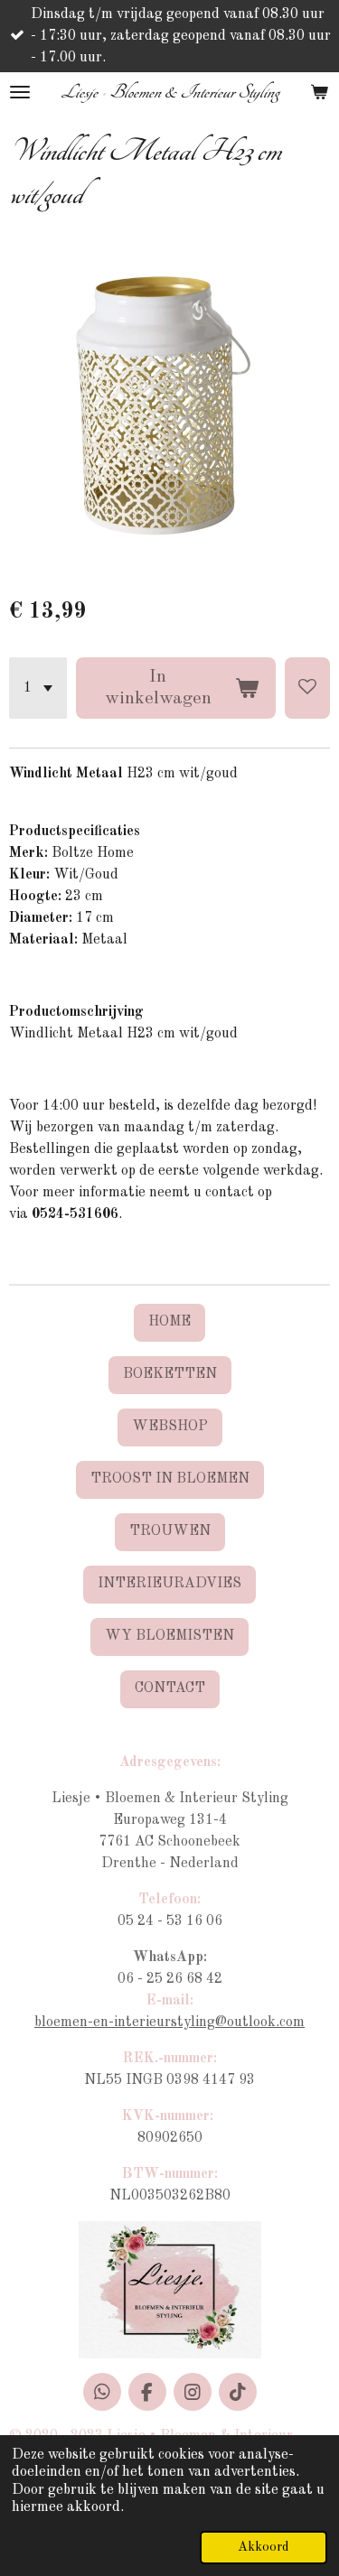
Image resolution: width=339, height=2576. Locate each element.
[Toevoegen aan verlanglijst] (307, 688)
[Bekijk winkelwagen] (319, 92)
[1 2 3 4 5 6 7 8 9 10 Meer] (38, 688)
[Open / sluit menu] (20, 92)
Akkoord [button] (264, 2547)
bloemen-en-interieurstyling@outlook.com (169, 2023)
